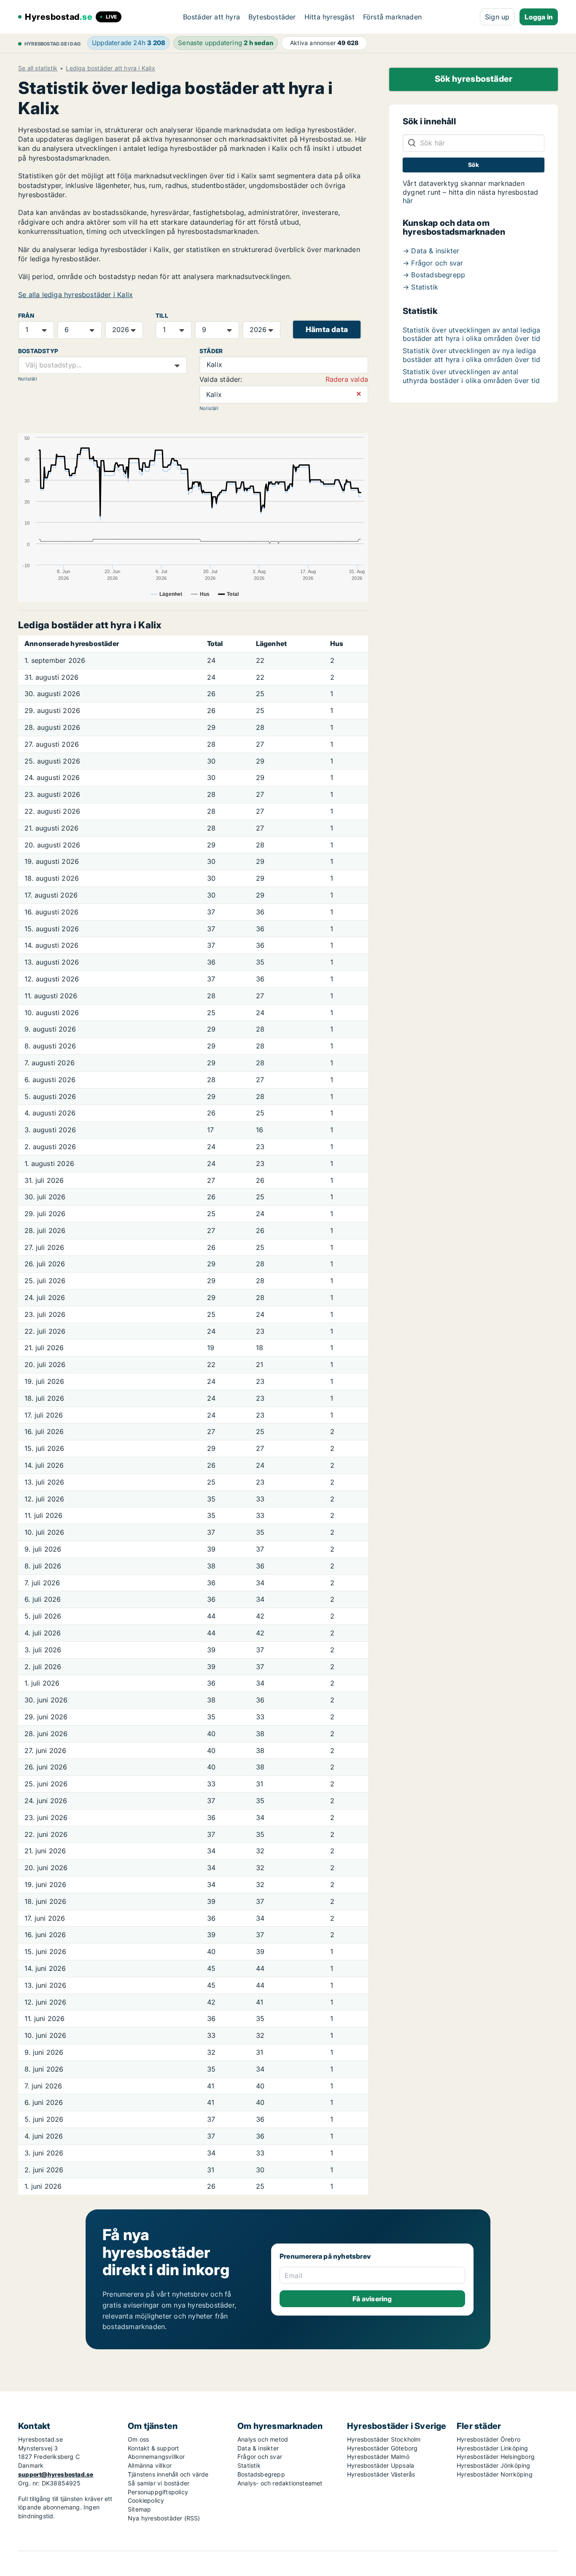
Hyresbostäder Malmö (378, 2457)
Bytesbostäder (272, 17)
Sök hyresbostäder (474, 79)
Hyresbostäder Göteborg (382, 2448)
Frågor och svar (260, 2457)
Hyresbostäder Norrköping (495, 2474)
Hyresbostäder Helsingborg (496, 2457)
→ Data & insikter (431, 251)
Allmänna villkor (150, 2465)
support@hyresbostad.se (56, 2474)
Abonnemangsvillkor (156, 2457)
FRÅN (26, 316)
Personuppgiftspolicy (158, 2492)
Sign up (497, 17)
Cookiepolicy (146, 2500)
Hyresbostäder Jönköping (494, 2465)
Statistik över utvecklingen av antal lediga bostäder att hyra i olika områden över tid (472, 334)
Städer (211, 351)
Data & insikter (258, 2448)
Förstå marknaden (392, 17)
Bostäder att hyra (211, 17)
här (408, 201)
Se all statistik (38, 68)
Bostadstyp (38, 351)
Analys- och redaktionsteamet (280, 2483)
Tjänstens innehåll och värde (168, 2474)
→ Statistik (420, 287)
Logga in (539, 17)
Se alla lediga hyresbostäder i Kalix (75, 295)
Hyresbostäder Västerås (381, 2474)
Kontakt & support (153, 2448)
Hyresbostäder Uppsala (381, 2465)
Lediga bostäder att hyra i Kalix (110, 68)
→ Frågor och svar (433, 263)
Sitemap (139, 2509)
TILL (162, 316)
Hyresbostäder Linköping (493, 2448)
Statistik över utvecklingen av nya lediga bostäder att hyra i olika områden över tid (471, 355)
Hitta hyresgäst (330, 17)
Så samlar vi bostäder (159, 2483)
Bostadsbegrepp (261, 2474)
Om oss (138, 2439)
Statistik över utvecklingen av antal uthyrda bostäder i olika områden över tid (471, 376)
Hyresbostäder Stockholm (384, 2439)
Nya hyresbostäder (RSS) (164, 2518)
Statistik (249, 2465)
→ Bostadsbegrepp (434, 275)
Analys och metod (263, 2439)
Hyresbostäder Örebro (489, 2439)
